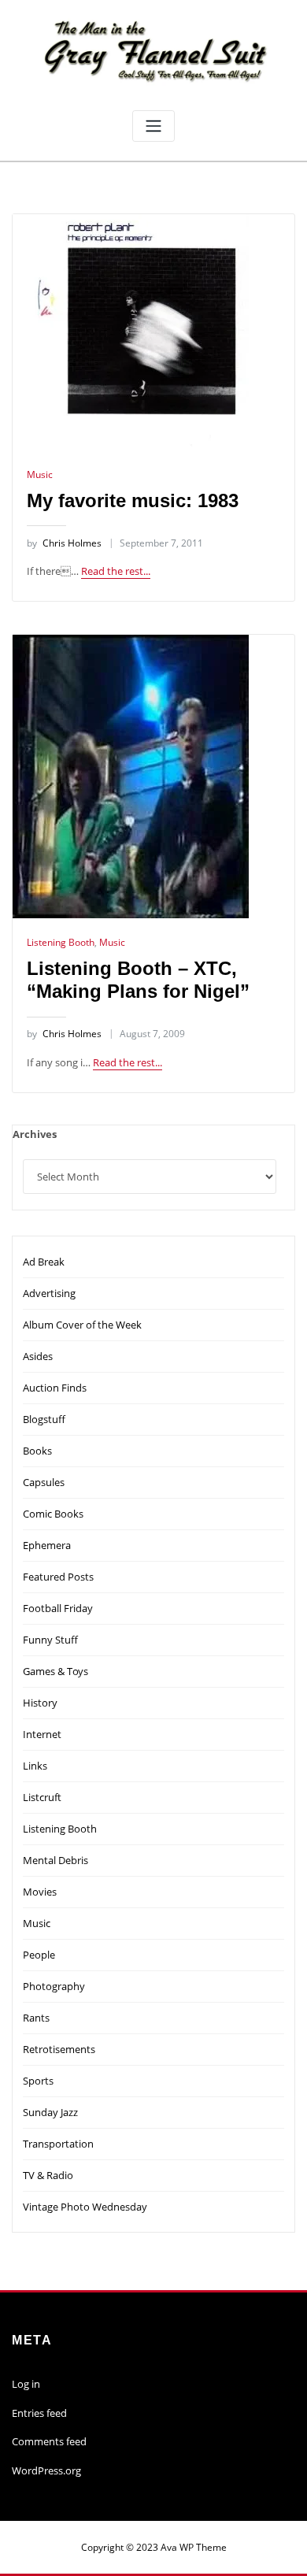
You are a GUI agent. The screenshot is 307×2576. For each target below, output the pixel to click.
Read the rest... (116, 571)
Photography (54, 1986)
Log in (26, 2384)
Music (40, 474)
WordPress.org (46, 2470)
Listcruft (42, 1797)
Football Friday (58, 1608)
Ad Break (44, 1262)
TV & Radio (48, 2175)
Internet (42, 1734)
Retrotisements (59, 2049)
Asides (38, 1356)
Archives (35, 1134)
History (40, 1703)
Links (35, 1766)
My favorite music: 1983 (133, 500)
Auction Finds (55, 1388)
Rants (36, 2018)
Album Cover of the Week (82, 1325)
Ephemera (47, 1545)
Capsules (44, 1482)
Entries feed (39, 2413)
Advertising (49, 1293)
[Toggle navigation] (153, 126)
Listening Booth (61, 942)
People (39, 1955)
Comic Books (53, 1514)
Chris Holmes (64, 543)
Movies (40, 1892)
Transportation (58, 2144)
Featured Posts (58, 1577)
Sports (38, 2081)
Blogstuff (44, 1419)
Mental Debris (55, 1860)
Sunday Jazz (50, 2112)
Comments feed (49, 2441)
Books (37, 1451)
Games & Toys (55, 1671)
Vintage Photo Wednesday (85, 2207)
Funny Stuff (50, 1640)
